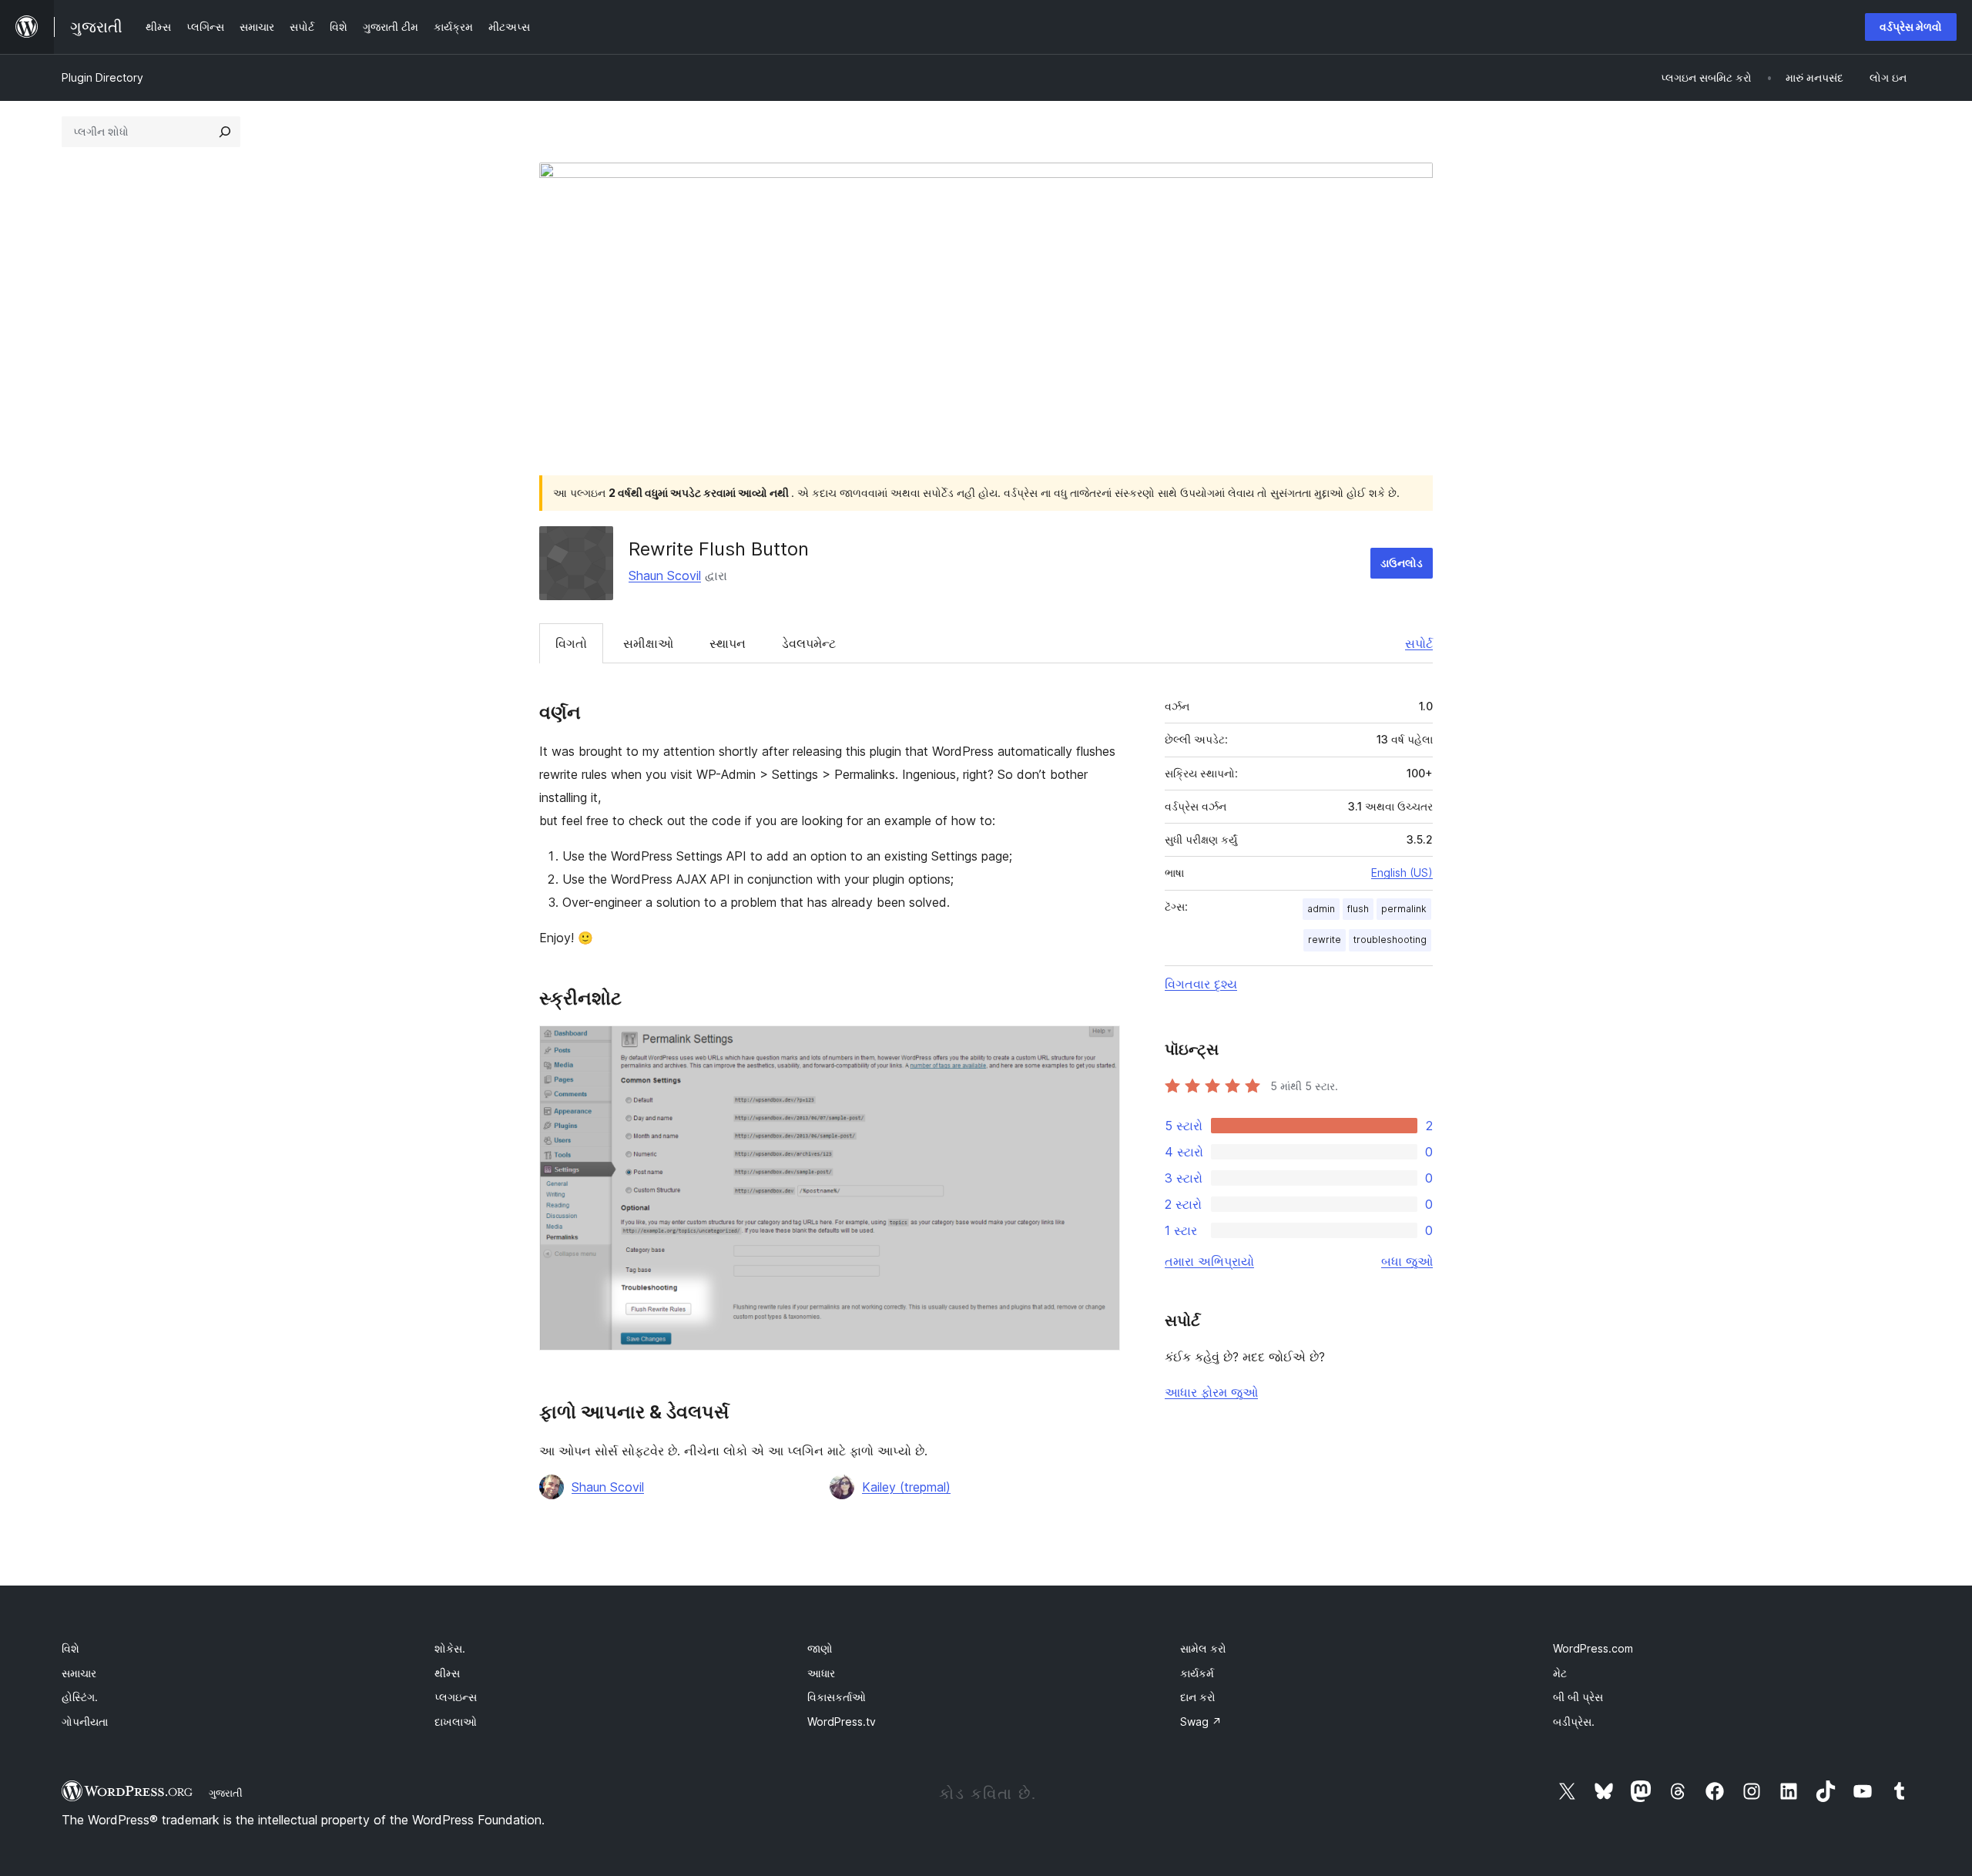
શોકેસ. (450, 1648)
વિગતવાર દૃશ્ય (1201, 984)
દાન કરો (1198, 1697)
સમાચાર (79, 1673)
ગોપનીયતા (85, 1722)
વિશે (70, 1648)
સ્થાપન (728, 643)
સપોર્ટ (1419, 643)
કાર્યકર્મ (1197, 1673)
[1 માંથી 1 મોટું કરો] (1099, 1046)
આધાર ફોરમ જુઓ (1211, 1392)
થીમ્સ (447, 1673)
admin (1321, 909)
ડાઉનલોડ (1402, 563)
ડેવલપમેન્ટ (809, 643)
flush (1358, 909)
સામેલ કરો (1203, 1648)
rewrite (1325, 940)
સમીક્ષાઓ (648, 643)
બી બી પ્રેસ (1578, 1697)
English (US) (1402, 873)
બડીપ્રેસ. (1574, 1722)
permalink (1404, 909)
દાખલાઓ (456, 1722)
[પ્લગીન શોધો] (225, 132)
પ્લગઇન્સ (456, 1697)
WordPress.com (1593, 1648)
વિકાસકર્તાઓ (837, 1697)
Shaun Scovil (665, 576)
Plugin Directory (102, 77)
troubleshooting (1390, 940)
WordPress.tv (842, 1722)
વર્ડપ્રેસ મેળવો (1911, 27)
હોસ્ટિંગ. (80, 1697)
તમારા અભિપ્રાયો (1209, 1261)
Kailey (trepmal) (906, 1487)
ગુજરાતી (226, 1793)
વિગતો (571, 643)
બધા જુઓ (1407, 1261)
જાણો (820, 1648)
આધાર (821, 1673)
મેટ (1560, 1673)
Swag (1201, 1722)
